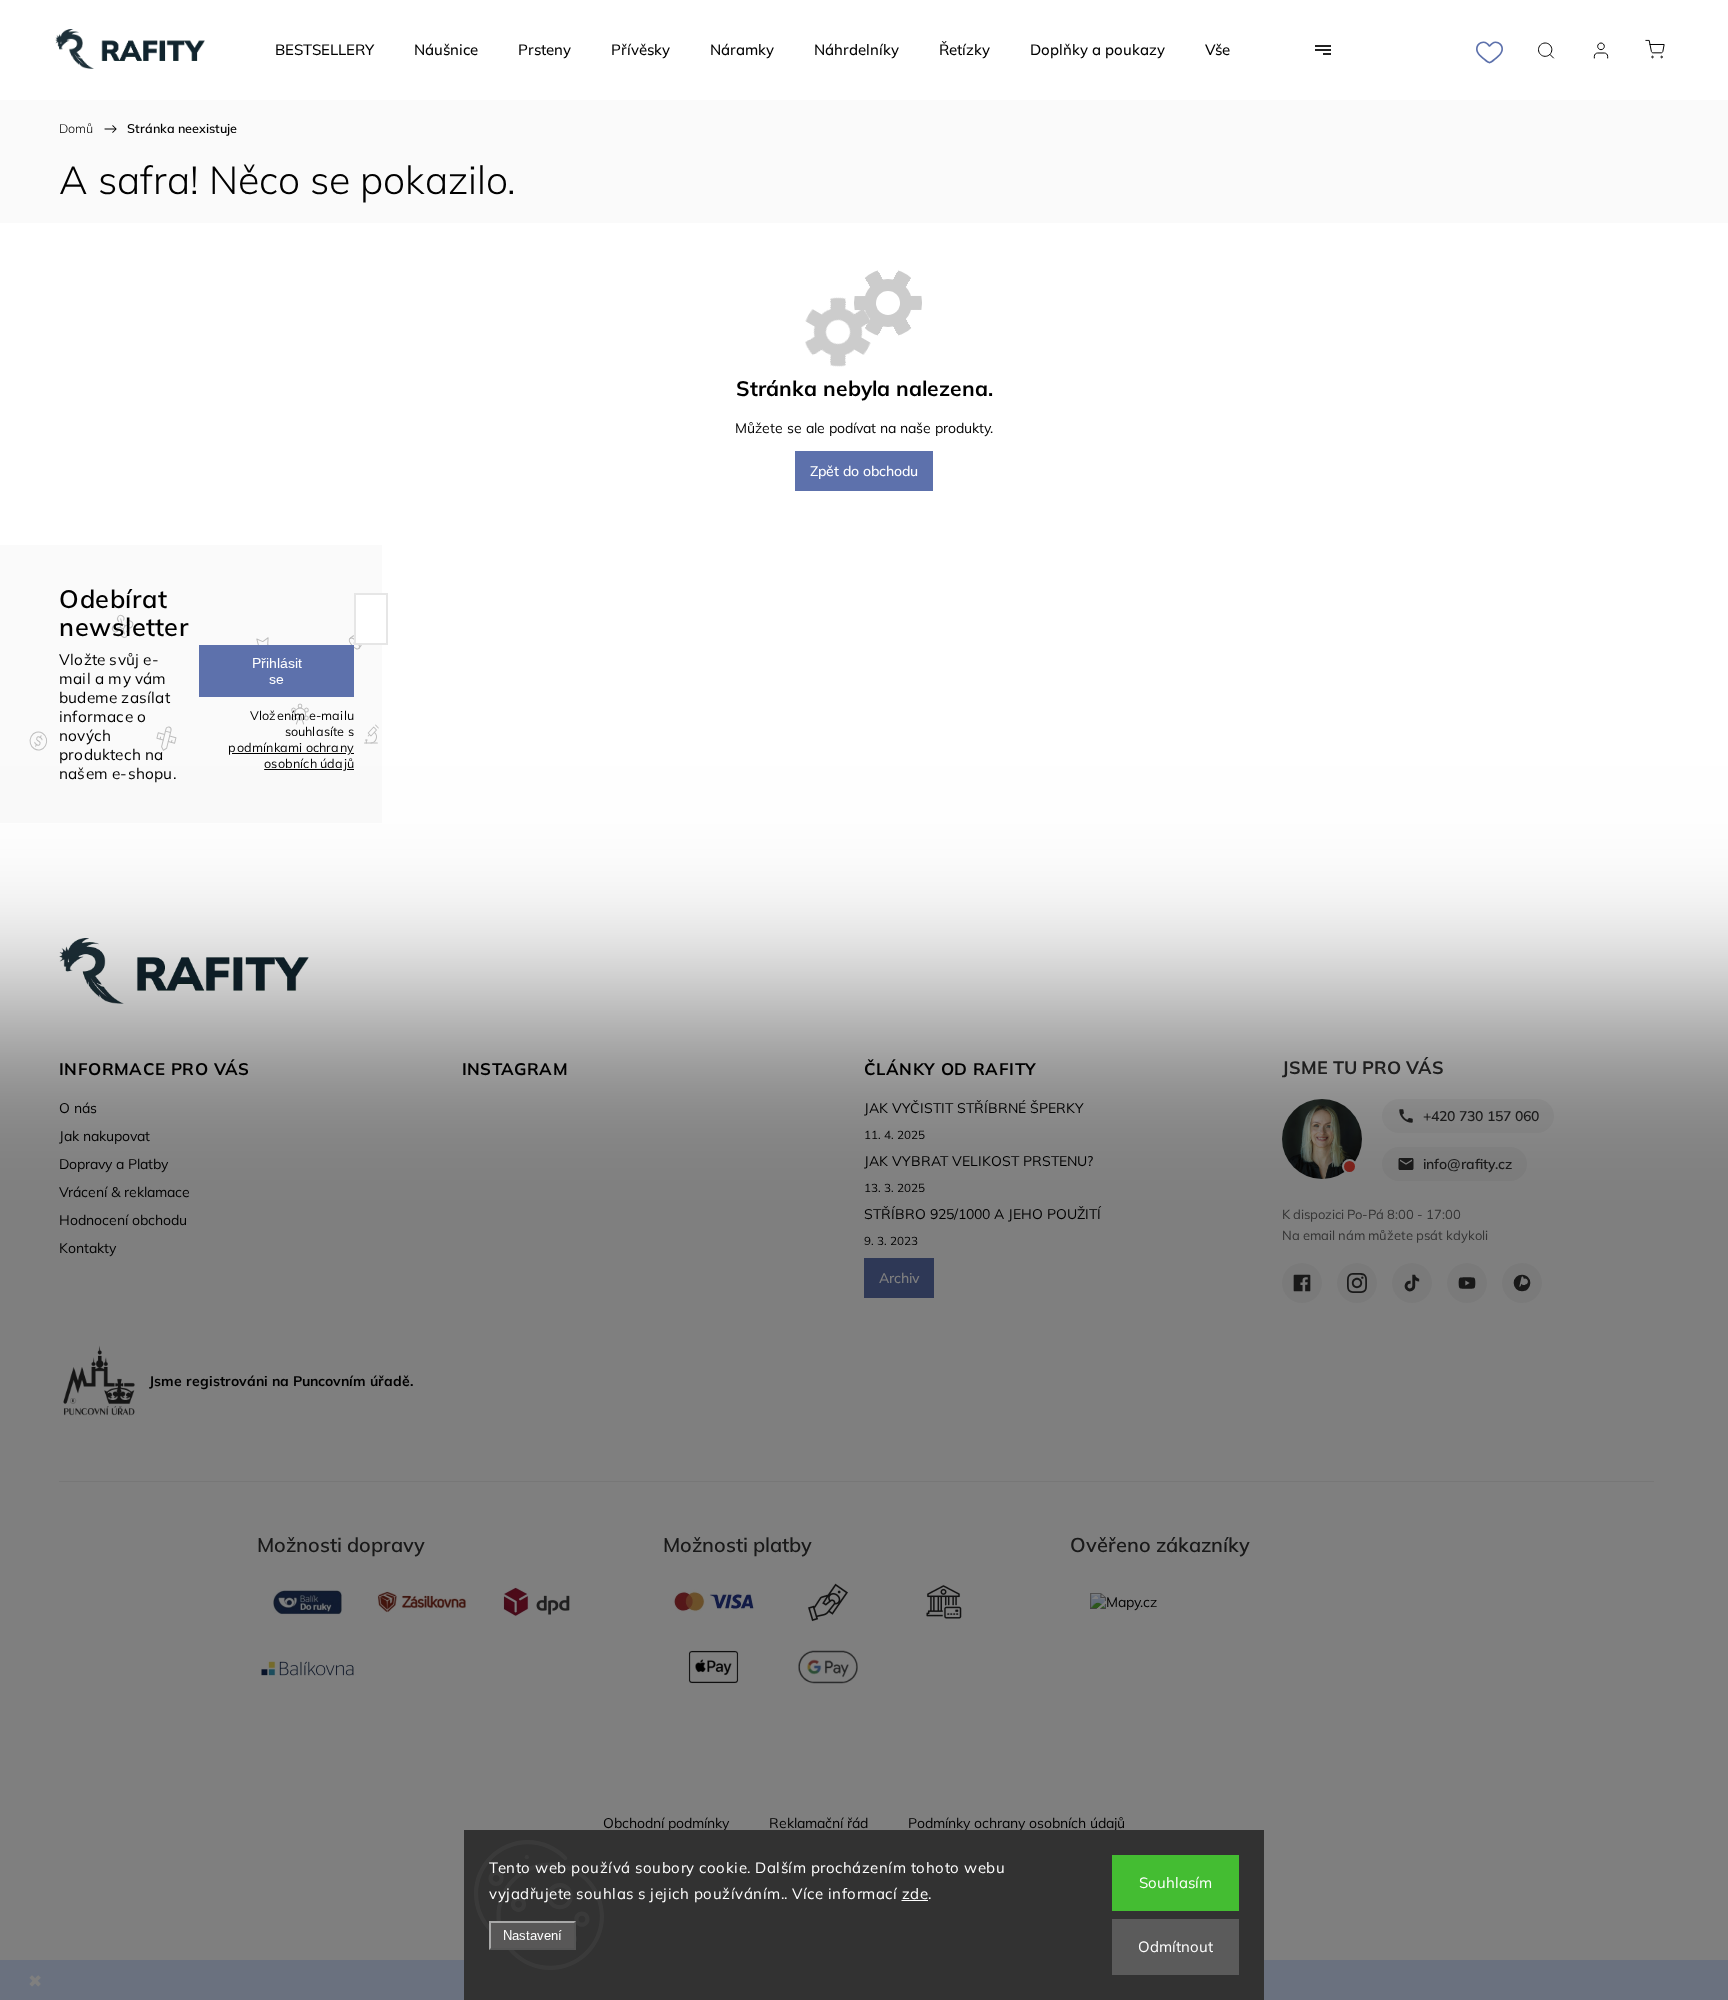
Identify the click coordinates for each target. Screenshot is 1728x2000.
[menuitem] (324, 50)
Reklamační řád (818, 1823)
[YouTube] (1467, 1283)
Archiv (899, 1278)
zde (915, 1893)
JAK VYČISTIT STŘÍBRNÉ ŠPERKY (974, 1108)
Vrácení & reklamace (124, 1192)
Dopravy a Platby (113, 1164)
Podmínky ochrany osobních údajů (1016, 1823)
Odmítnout (1175, 1946)
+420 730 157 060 (1481, 1116)
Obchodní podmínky (666, 1823)
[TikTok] (1412, 1283)
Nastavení (532, 1935)
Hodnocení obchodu (123, 1220)
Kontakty (87, 1248)
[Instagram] (1357, 1283)
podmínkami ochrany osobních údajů (291, 755)
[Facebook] (1302, 1283)
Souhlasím (1175, 1882)
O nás (78, 1108)
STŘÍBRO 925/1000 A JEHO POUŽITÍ (982, 1214)
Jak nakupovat (104, 1136)
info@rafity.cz (1467, 1164)
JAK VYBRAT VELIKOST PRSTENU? (978, 1161)
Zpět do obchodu (864, 471)
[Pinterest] (1522, 1283)
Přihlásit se (277, 671)
